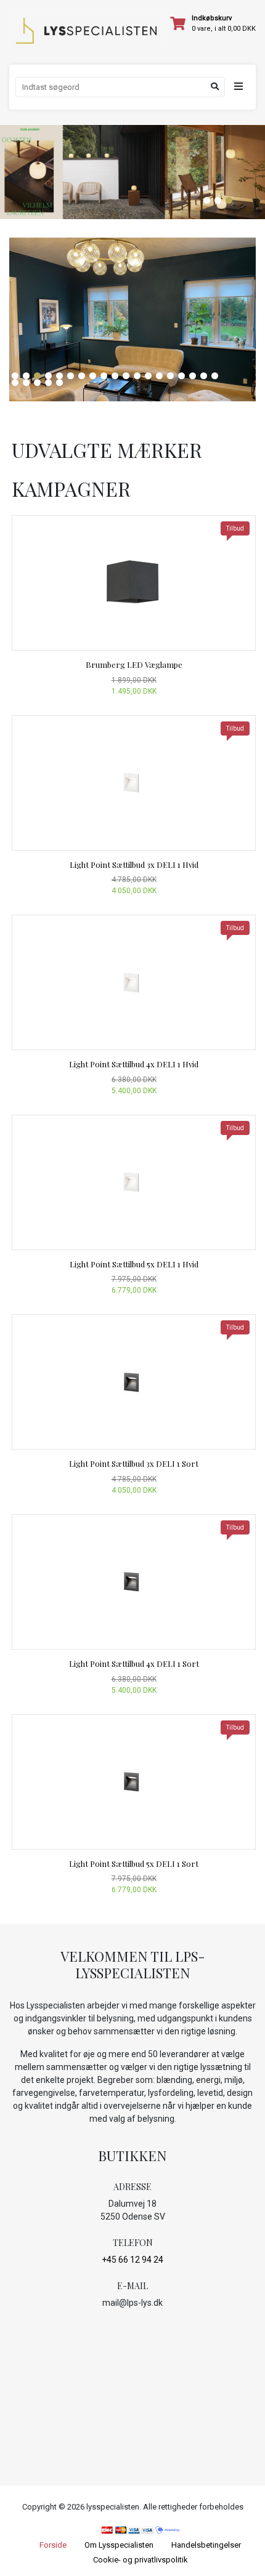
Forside (53, 2545)
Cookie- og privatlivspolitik (141, 2560)
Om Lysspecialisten (119, 2545)
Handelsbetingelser (206, 2545)
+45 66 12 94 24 (132, 2260)
